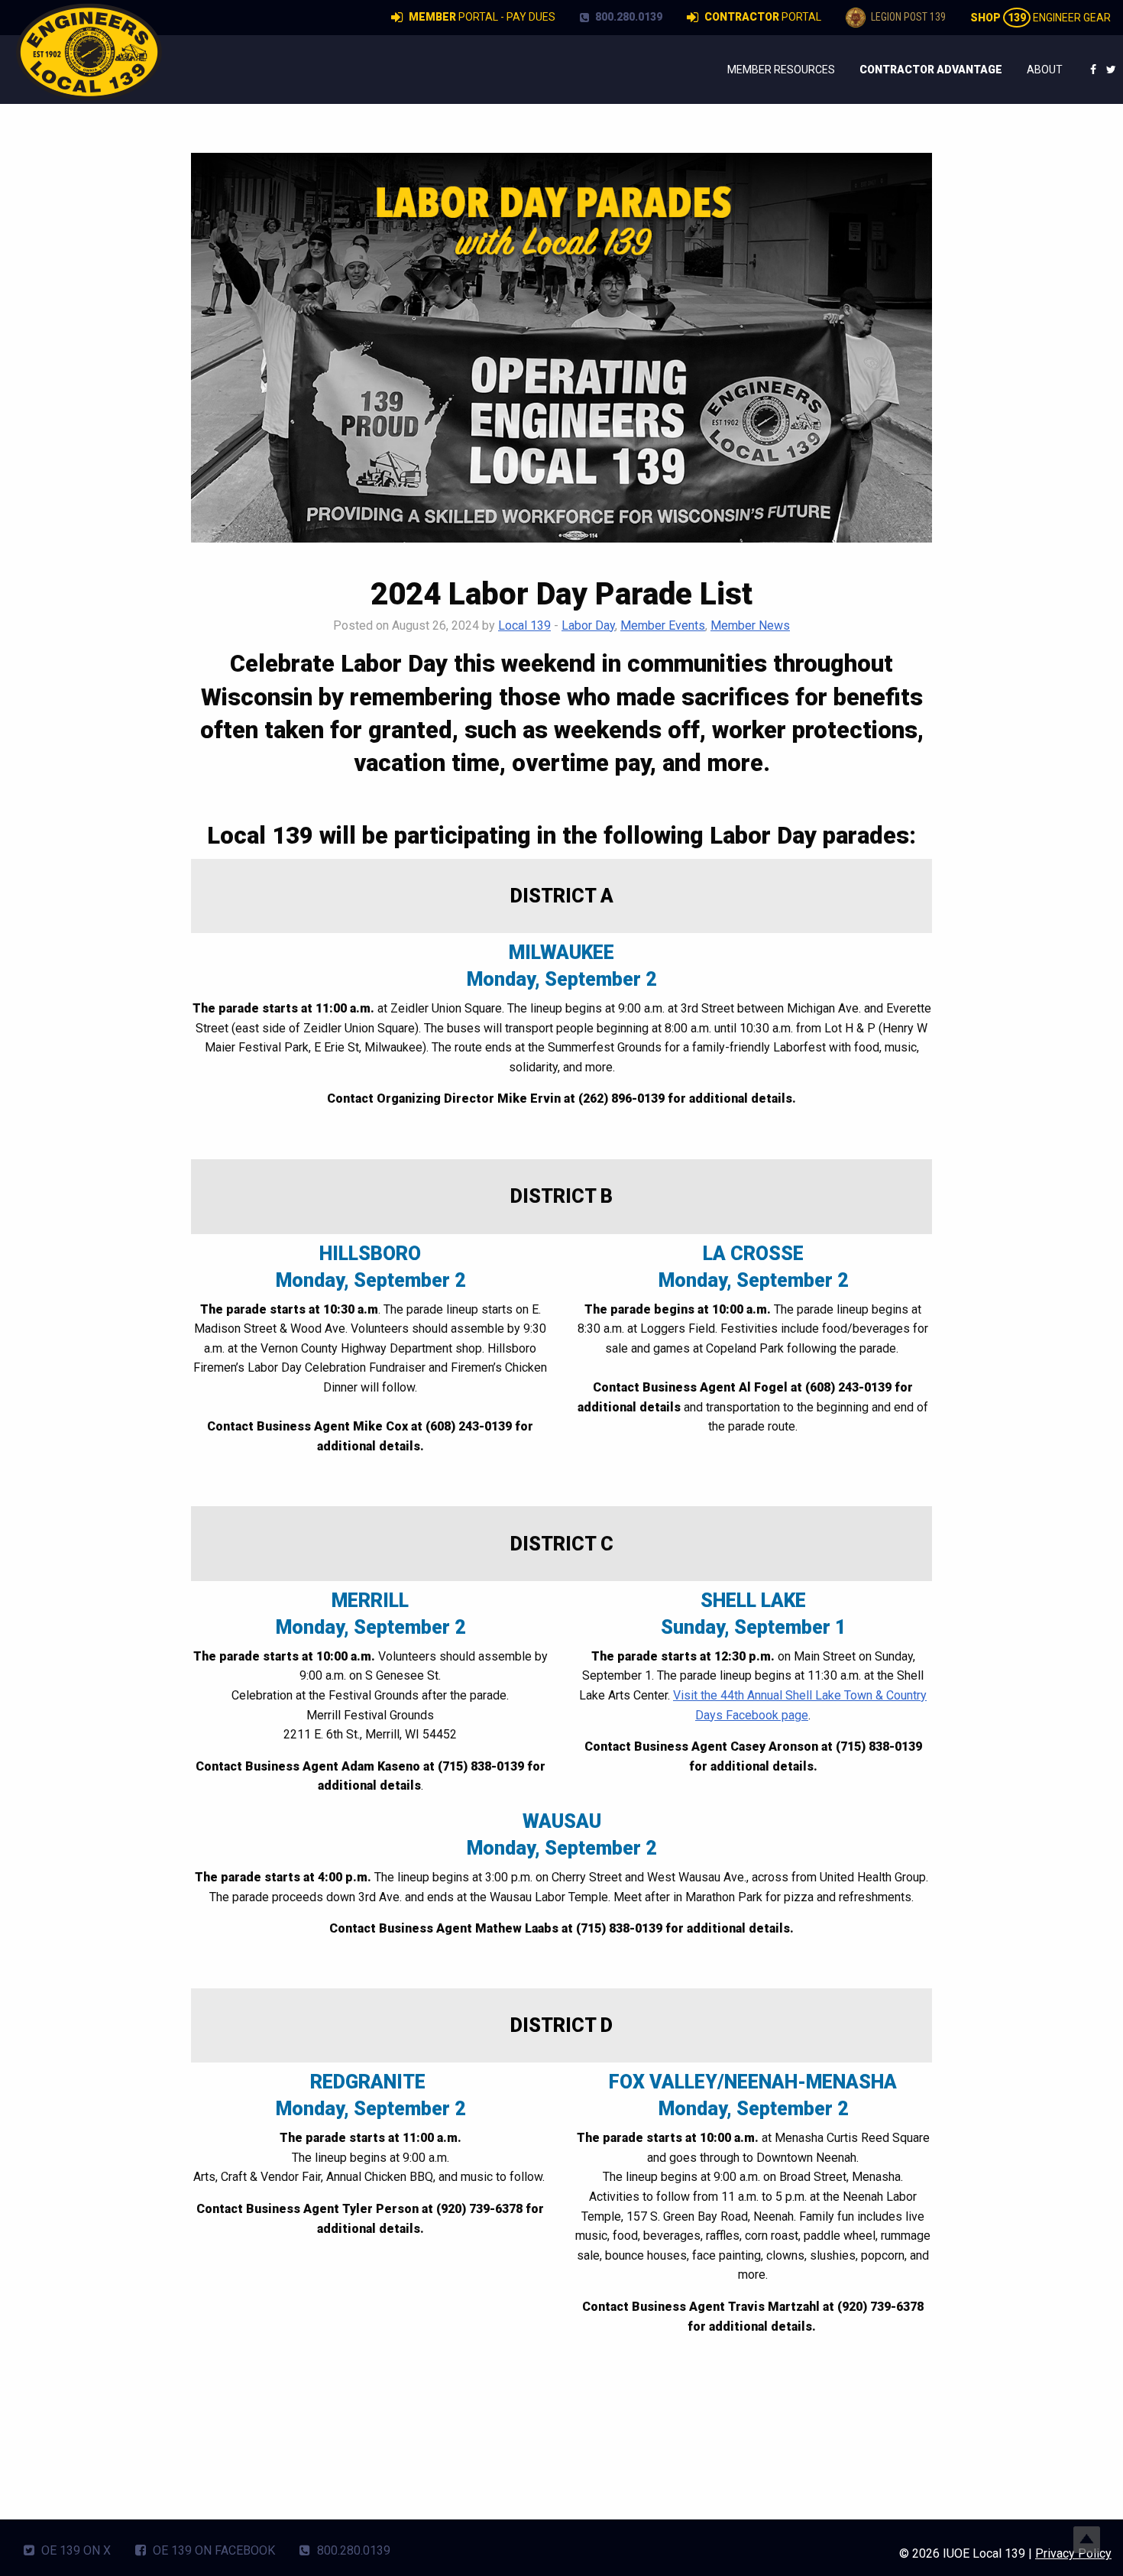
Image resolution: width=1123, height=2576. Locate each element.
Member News (750, 625)
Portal (763, 17)
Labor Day (588, 625)
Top (1087, 2540)
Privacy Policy (1073, 2553)
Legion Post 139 (907, 17)
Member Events (663, 625)
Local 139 (524, 625)
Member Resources (781, 70)
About (1045, 70)
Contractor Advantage (931, 70)
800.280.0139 (628, 17)
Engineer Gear (1040, 18)
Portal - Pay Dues (482, 17)
